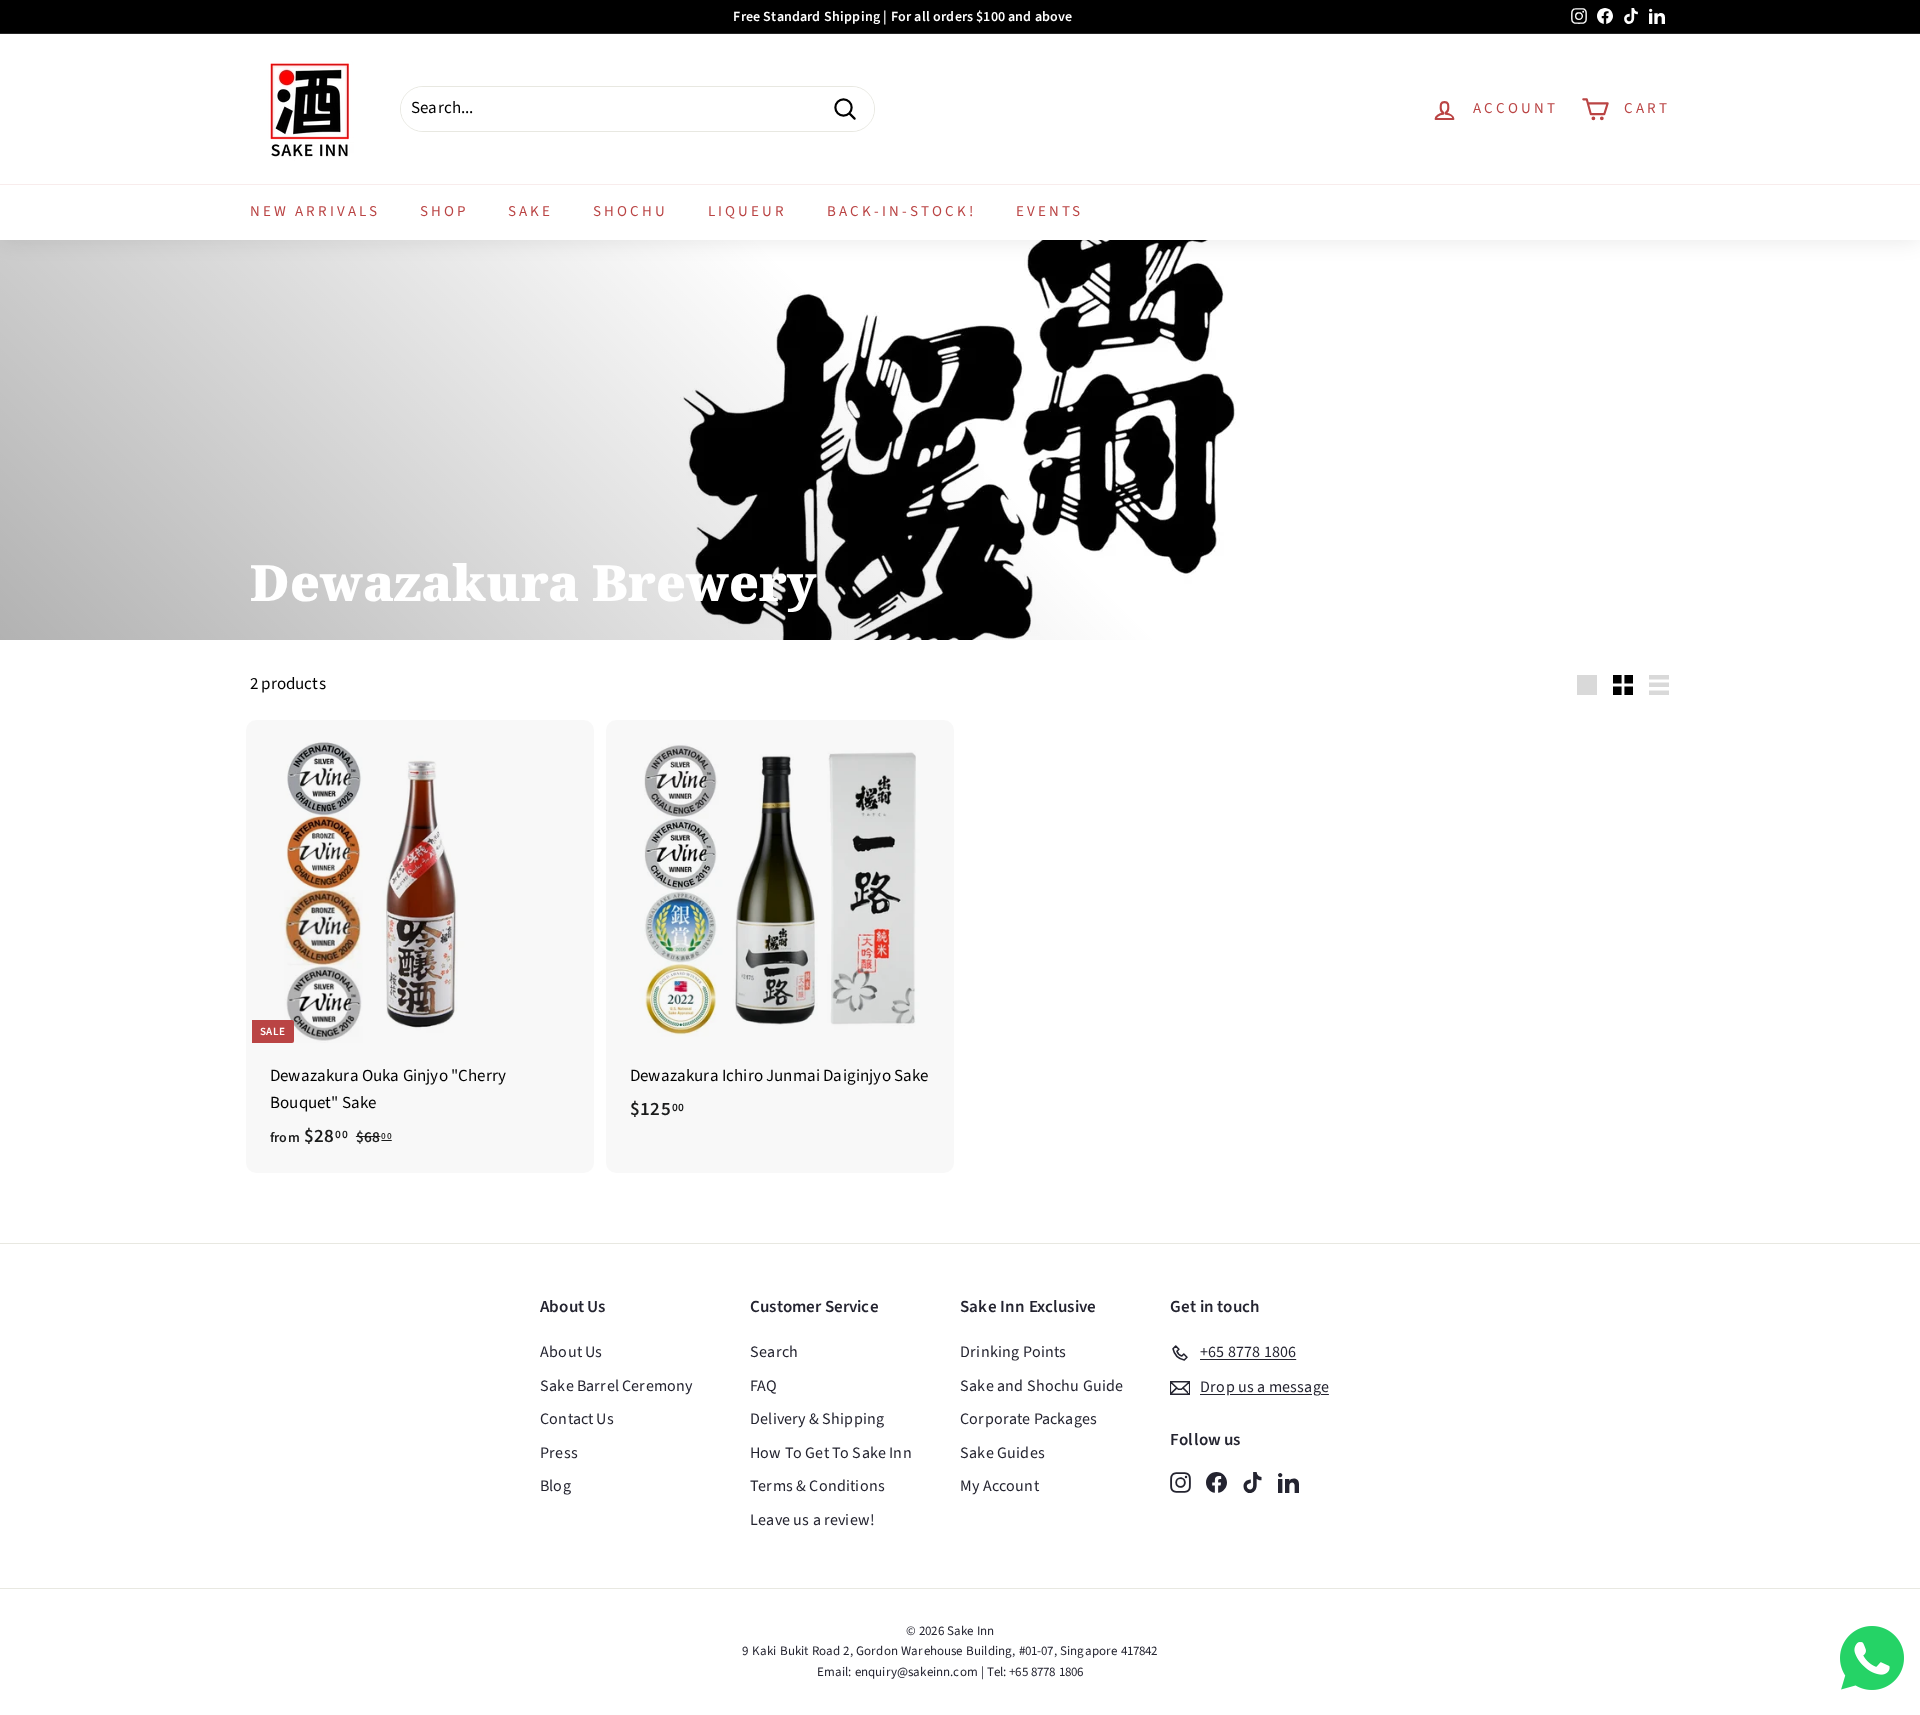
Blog (555, 1486)
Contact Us (577, 1419)
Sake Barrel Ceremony (616, 1386)
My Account (999, 1486)
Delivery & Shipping (817, 1419)
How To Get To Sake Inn (831, 1453)
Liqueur (747, 211)
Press (559, 1453)
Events (1049, 211)
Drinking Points (1013, 1352)
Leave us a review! (812, 1520)
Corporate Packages (1028, 1419)
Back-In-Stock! (901, 211)
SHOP (444, 211)
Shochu (630, 211)
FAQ (764, 1386)
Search (774, 1352)
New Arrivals (315, 211)
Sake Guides (1002, 1453)
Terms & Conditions (817, 1486)
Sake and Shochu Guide (1042, 1386)
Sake (530, 211)
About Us (571, 1352)
